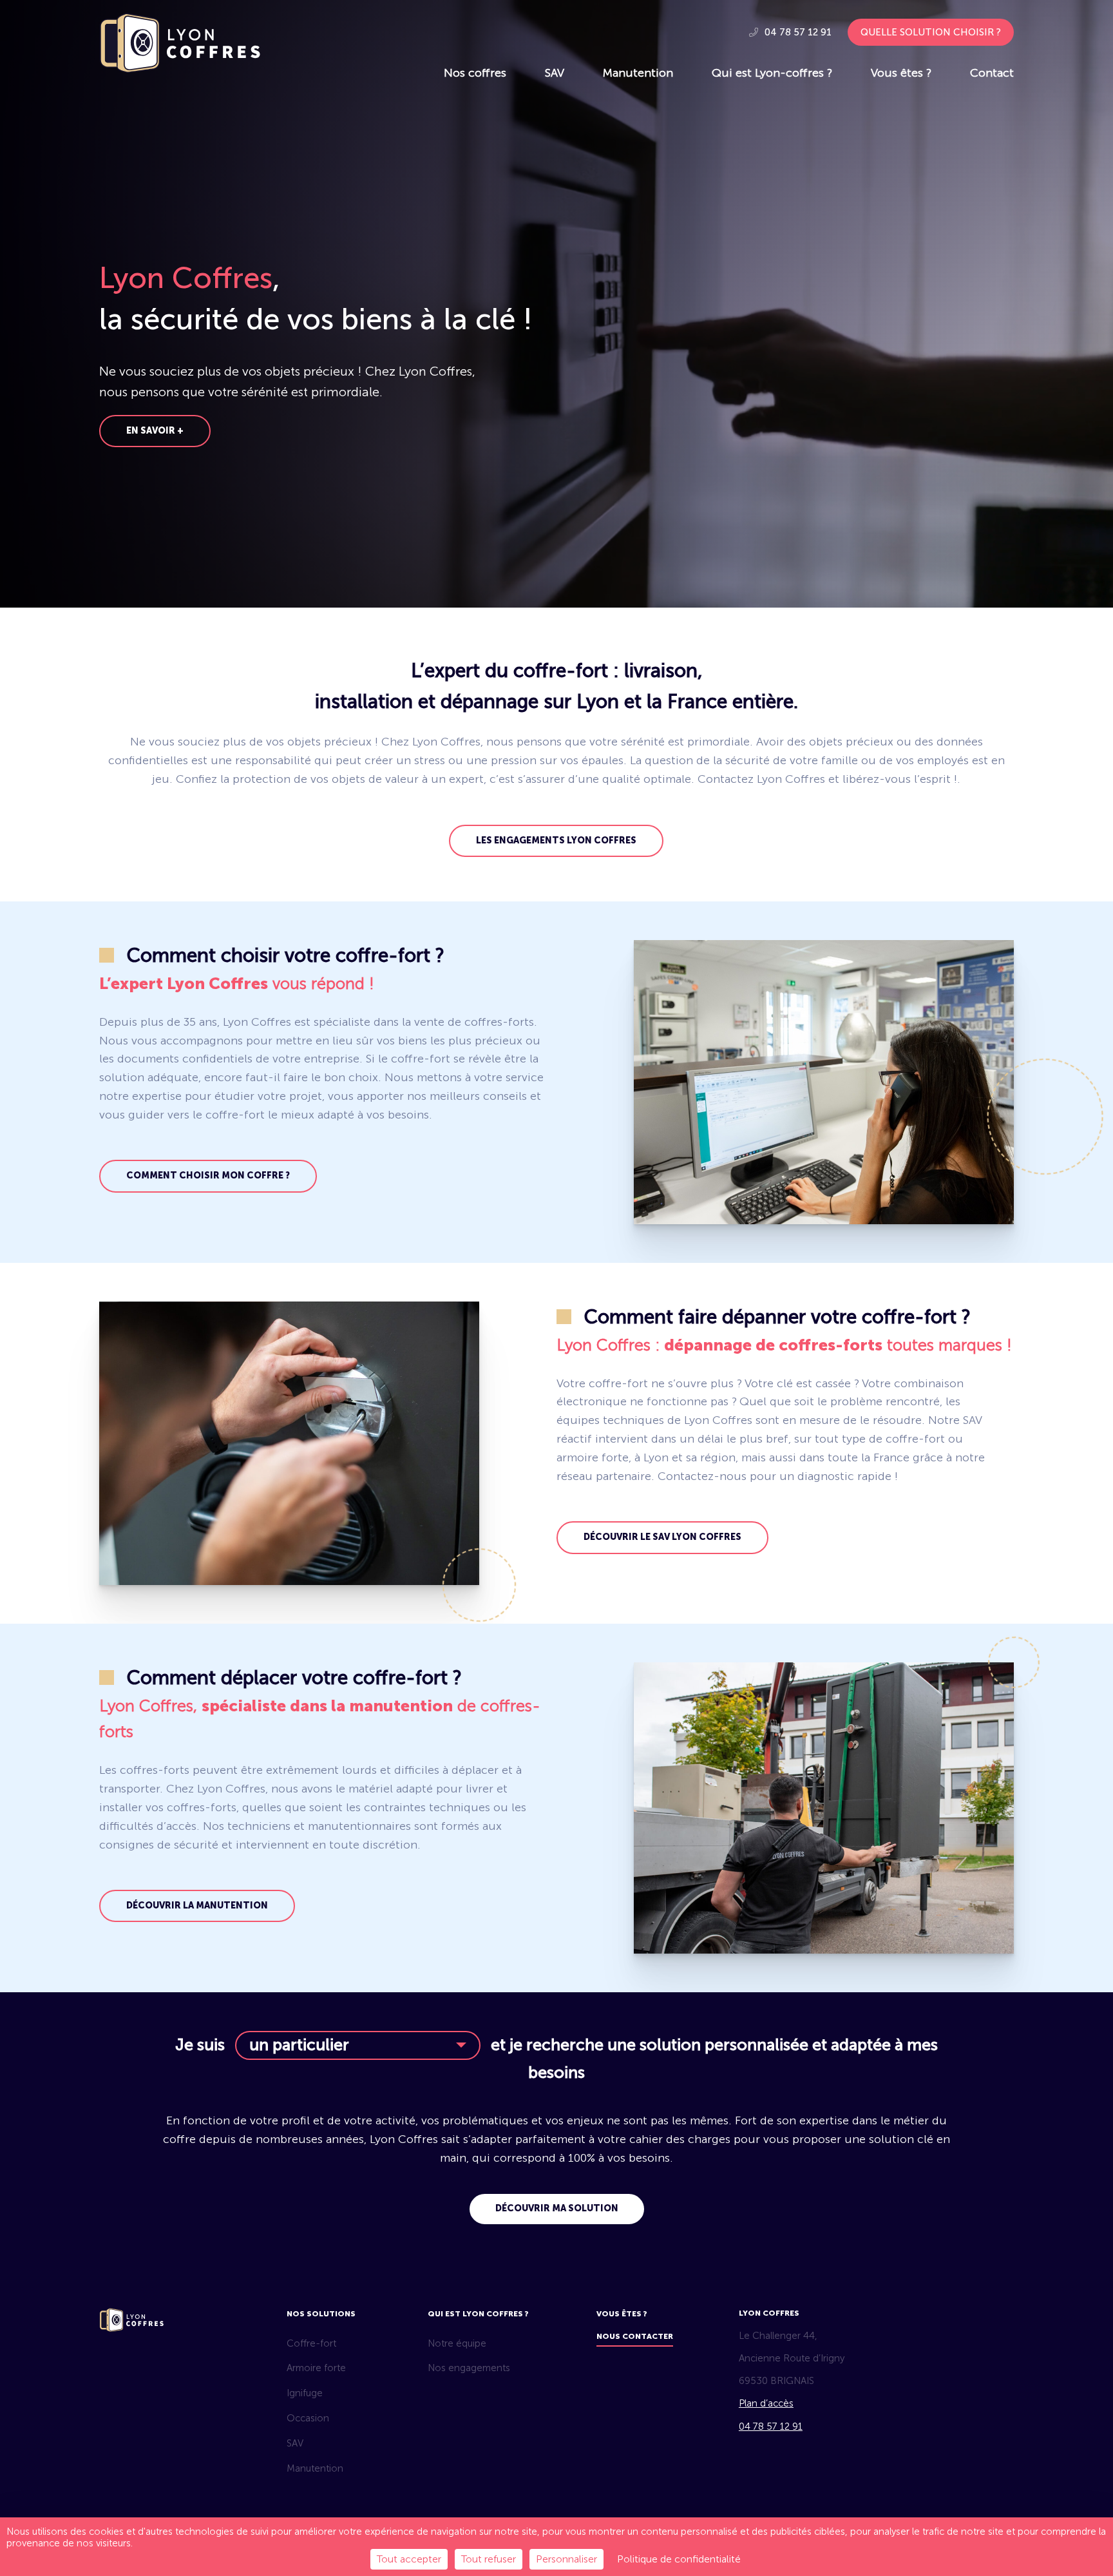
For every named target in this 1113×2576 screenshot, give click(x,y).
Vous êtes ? (901, 73)
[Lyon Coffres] (180, 69)
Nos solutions (321, 2314)
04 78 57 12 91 (797, 32)
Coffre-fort (311, 2343)
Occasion (308, 2418)
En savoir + (155, 431)
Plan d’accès (766, 2403)
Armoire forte (316, 2368)
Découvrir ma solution (557, 2208)
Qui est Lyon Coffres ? (478, 2314)
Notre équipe (457, 2343)
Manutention (638, 73)
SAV (555, 73)
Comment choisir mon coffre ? (208, 1176)
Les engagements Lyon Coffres (556, 841)
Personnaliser (566, 2559)
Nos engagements (469, 2368)
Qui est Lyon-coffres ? (772, 73)
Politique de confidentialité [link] (679, 2559)
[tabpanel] (556, 304)
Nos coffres (475, 73)
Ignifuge (305, 2393)
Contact (992, 73)
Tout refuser (489, 2559)
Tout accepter (409, 2559)
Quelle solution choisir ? (931, 32)
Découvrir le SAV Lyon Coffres (662, 1537)
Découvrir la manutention (197, 1906)
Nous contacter (635, 2336)
